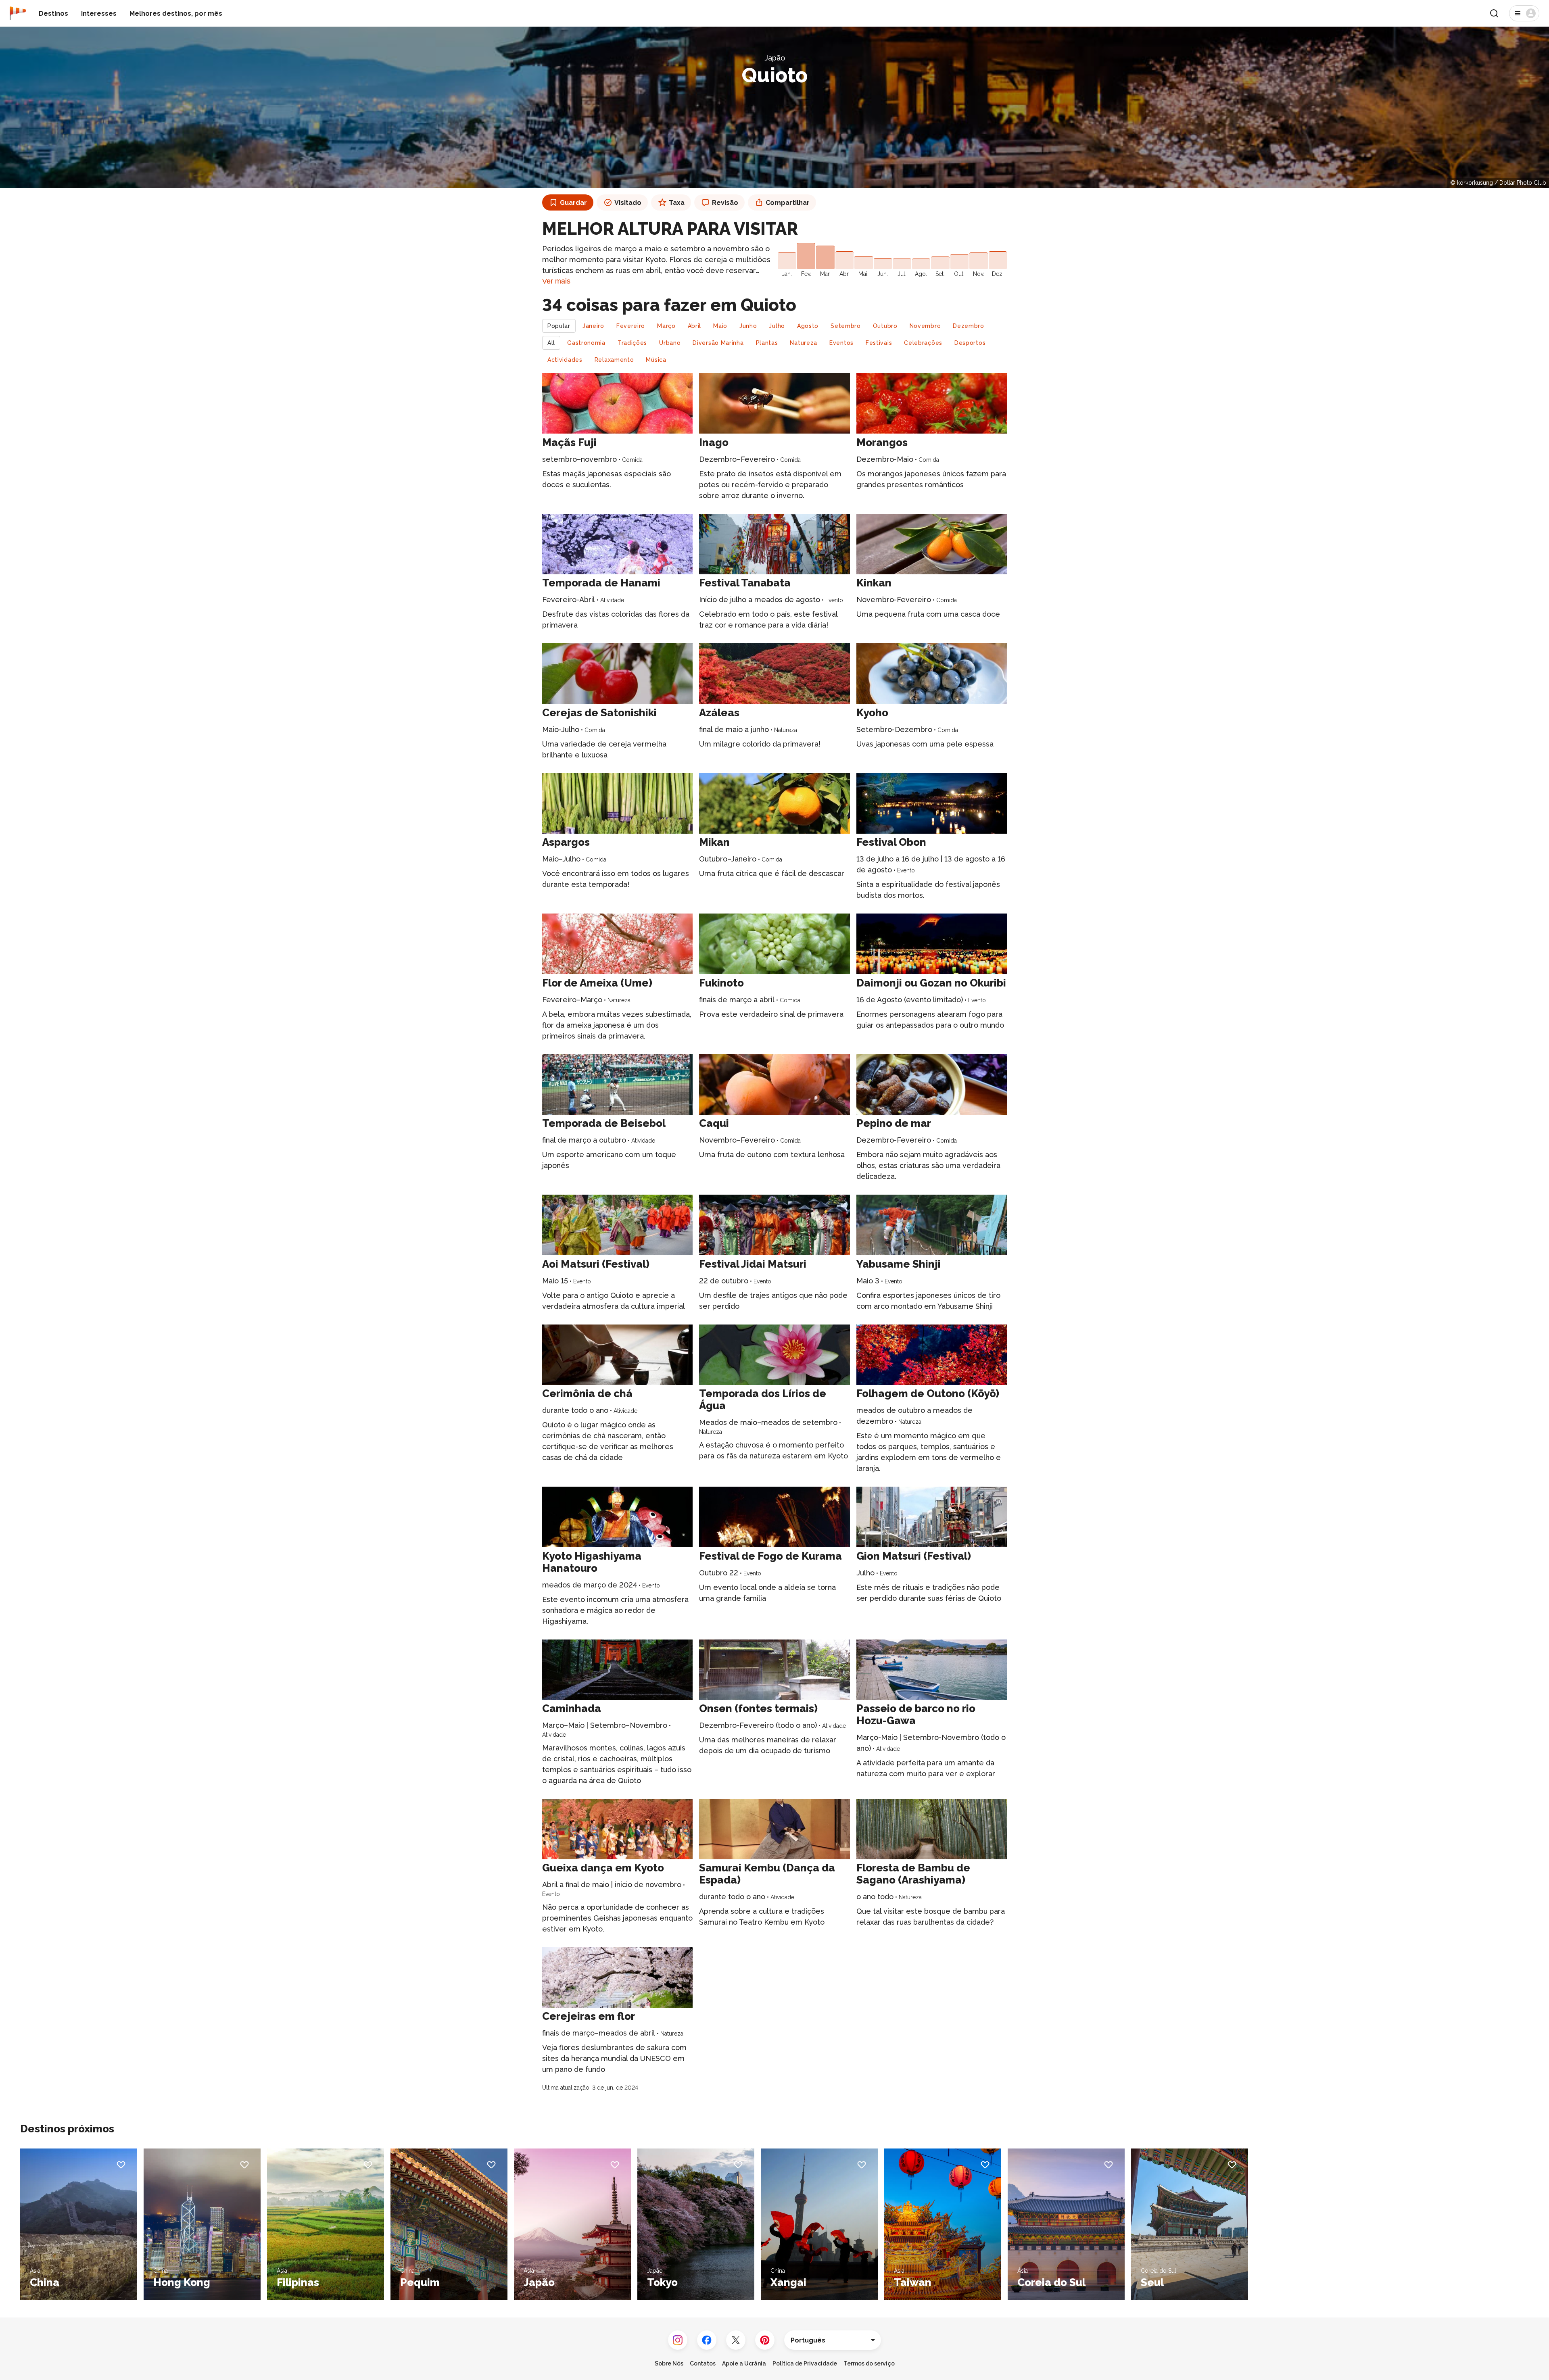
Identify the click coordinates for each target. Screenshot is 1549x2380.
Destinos (53, 14)
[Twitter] (736, 2340)
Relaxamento (614, 360)
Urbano (670, 343)
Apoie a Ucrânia (744, 2363)
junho (748, 326)
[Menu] (1524, 13)
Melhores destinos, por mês (176, 14)
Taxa (677, 203)
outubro (885, 326)
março (666, 326)
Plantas (767, 343)
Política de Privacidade (805, 2363)
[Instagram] (678, 2340)
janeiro (593, 326)
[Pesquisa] (1494, 13)
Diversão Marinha (718, 343)
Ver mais (556, 281)
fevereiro (631, 326)
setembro (846, 326)
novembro (925, 326)
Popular (559, 326)
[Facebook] (707, 2340)
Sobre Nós (669, 2363)
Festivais (879, 343)
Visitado (628, 203)
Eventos (841, 343)
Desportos (970, 343)
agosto (808, 326)
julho (777, 326)
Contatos (703, 2363)
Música (656, 360)
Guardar (573, 203)
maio (720, 326)
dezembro (969, 326)
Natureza (804, 343)
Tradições (632, 343)
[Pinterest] (765, 2340)
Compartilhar (788, 203)
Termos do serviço (869, 2363)
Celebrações (923, 343)
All (551, 343)
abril (695, 326)
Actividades (565, 360)
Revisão (725, 203)
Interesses (99, 14)
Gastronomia (586, 343)
